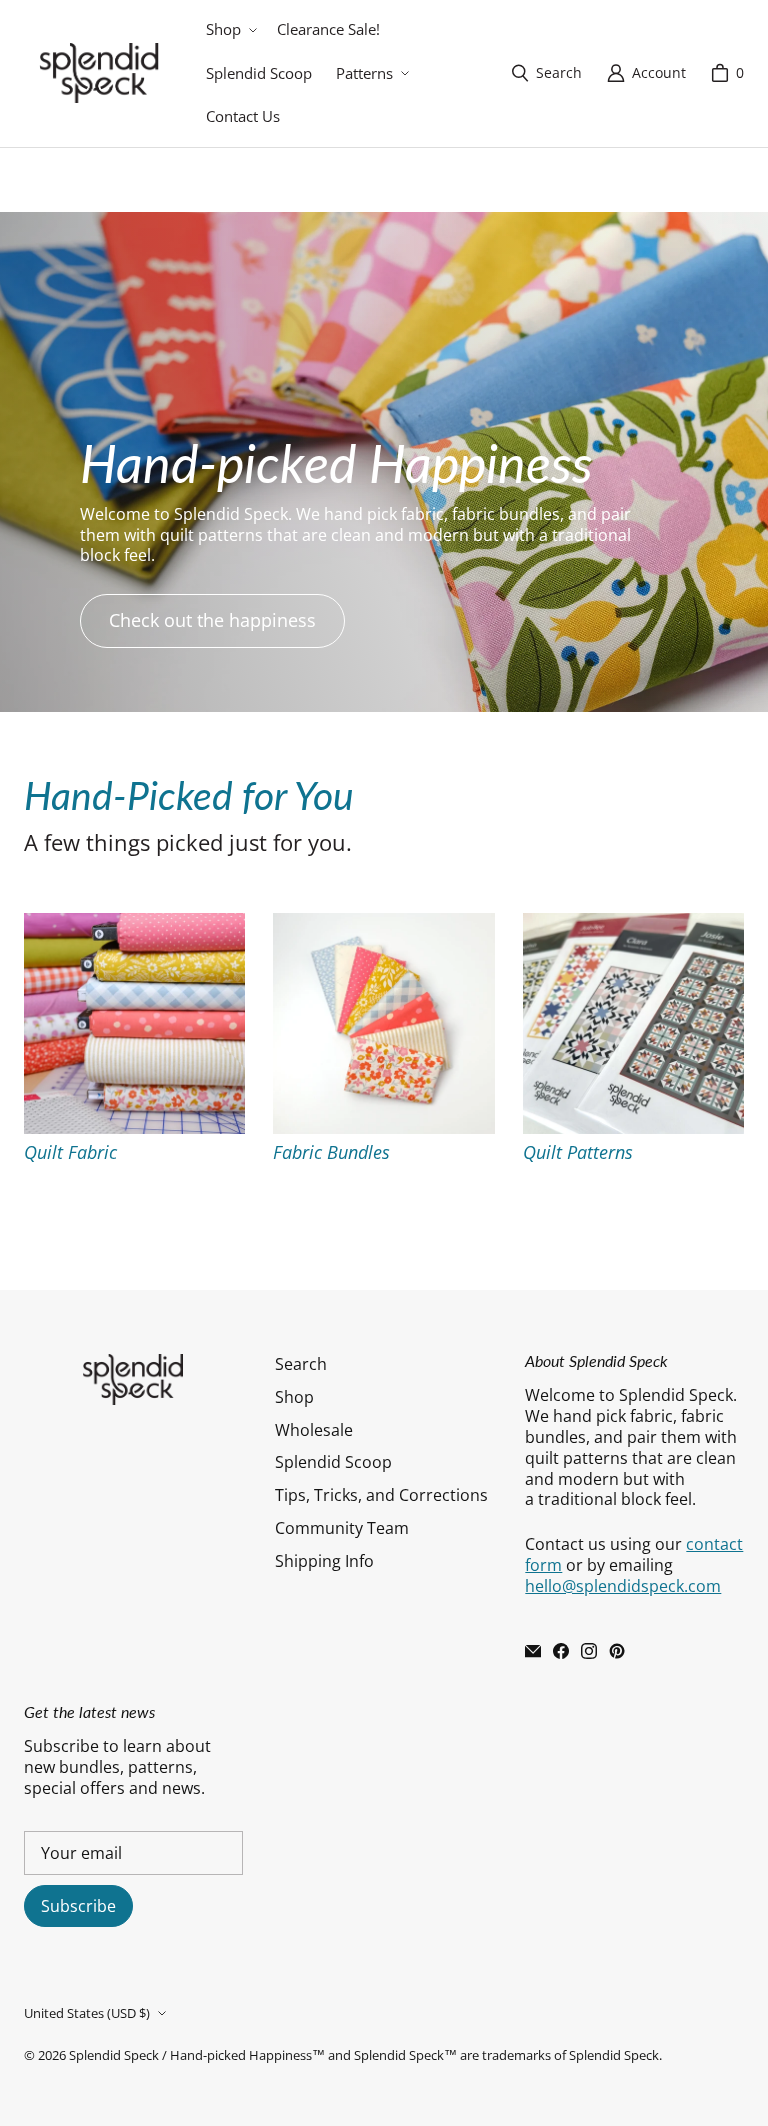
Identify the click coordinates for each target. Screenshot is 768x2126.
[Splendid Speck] (99, 73)
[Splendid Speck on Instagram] (589, 1651)
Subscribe (78, 1906)
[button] (229, 30)
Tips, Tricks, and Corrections (381, 1495)
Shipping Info (324, 1561)
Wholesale (314, 1430)
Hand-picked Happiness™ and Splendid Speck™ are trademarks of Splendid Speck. (416, 2055)
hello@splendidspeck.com (623, 1586)
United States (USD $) (87, 2013)
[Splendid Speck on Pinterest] (617, 1651)
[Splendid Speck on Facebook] (561, 1651)
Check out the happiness (212, 620)
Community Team (342, 1528)
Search (301, 1364)
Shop (294, 1397)
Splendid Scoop (333, 1462)
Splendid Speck (114, 2055)
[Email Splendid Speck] (533, 1651)
